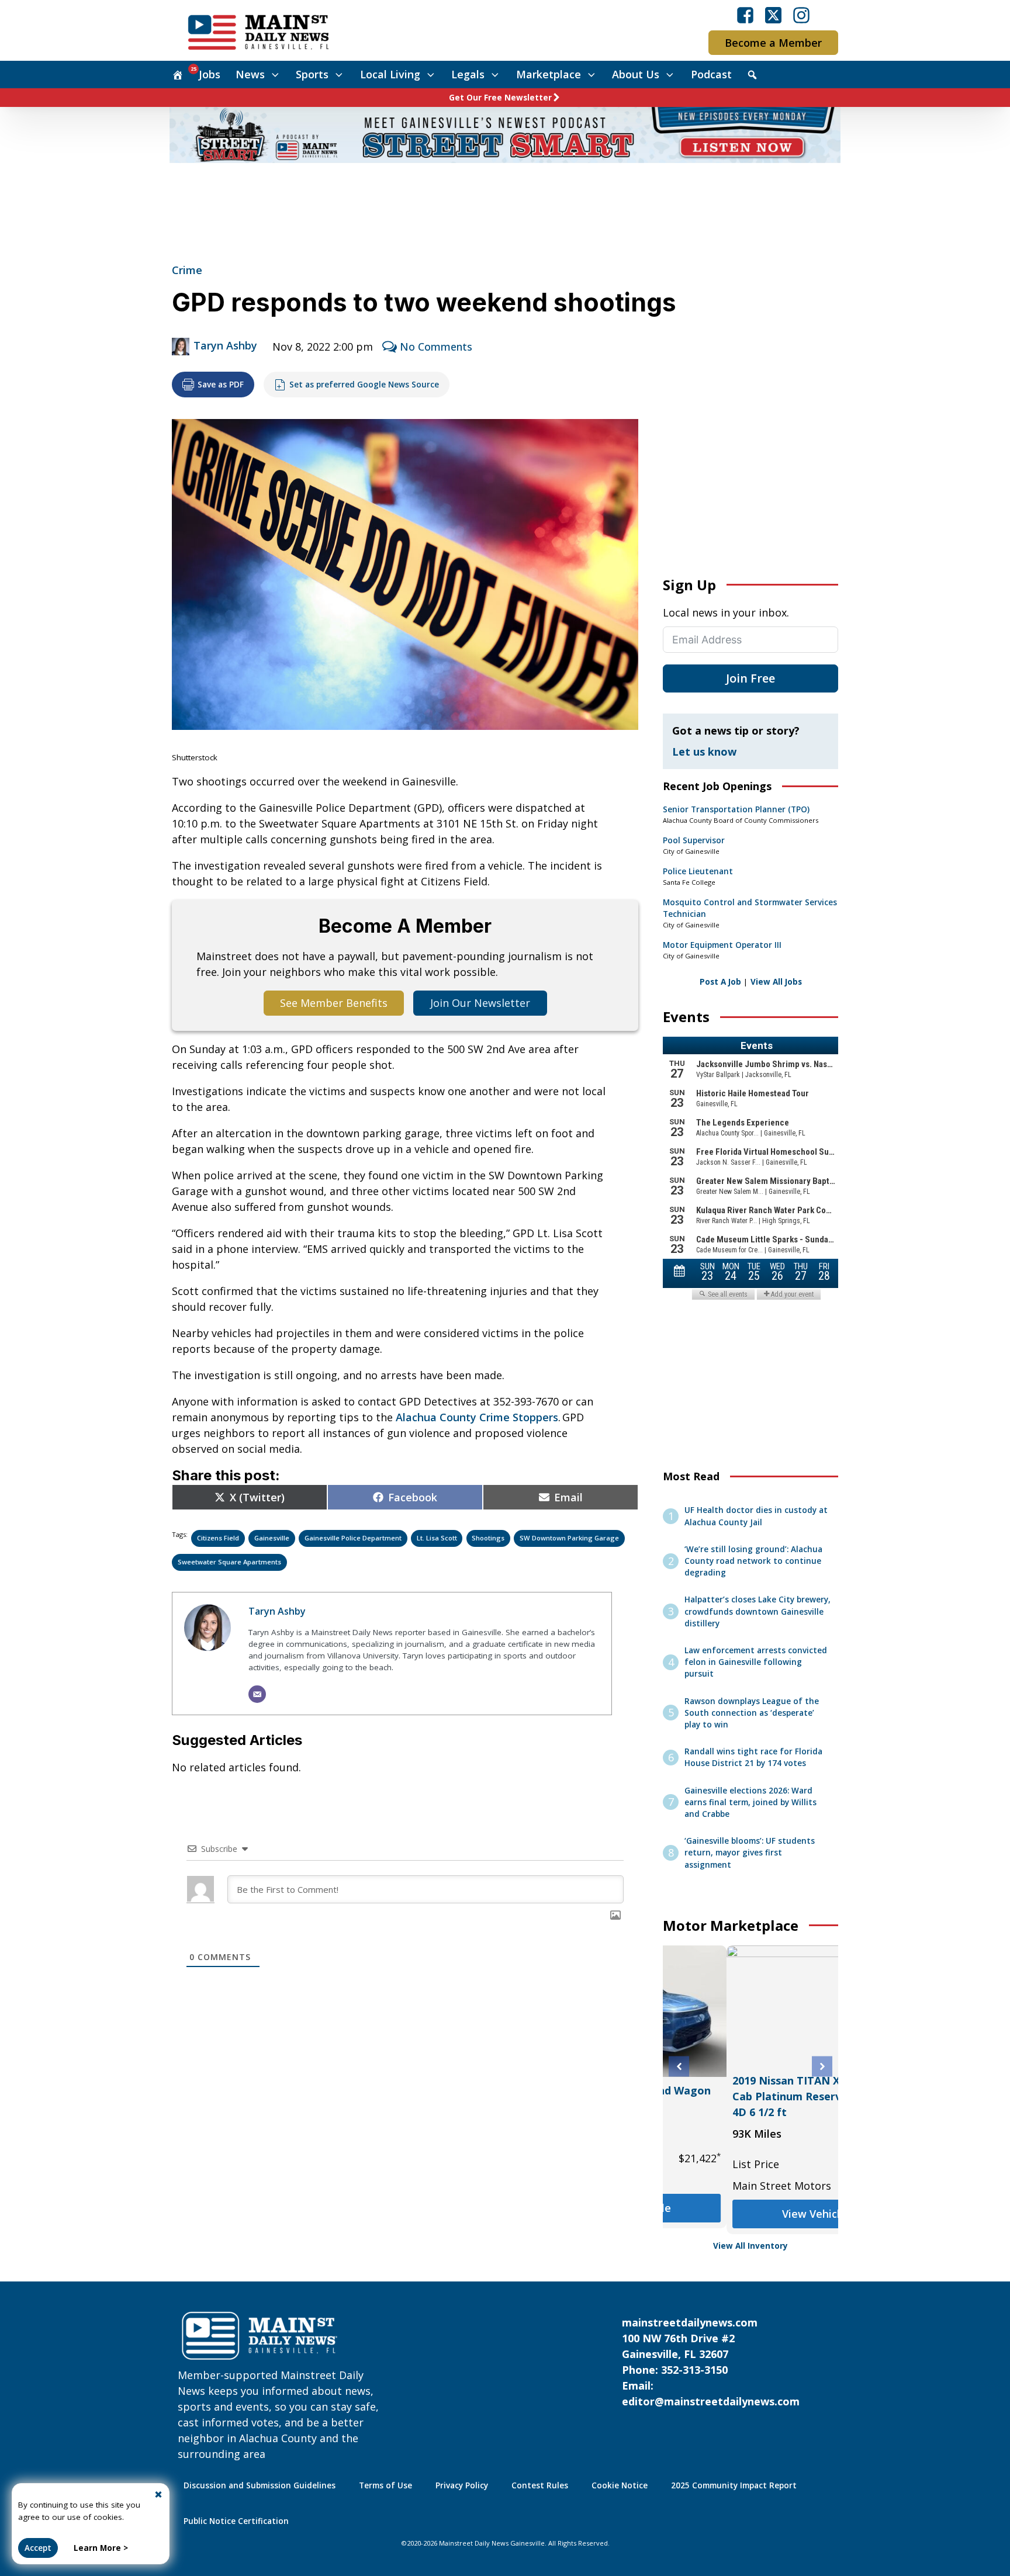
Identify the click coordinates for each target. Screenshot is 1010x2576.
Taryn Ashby (225, 345)
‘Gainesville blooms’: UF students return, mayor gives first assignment (750, 1853)
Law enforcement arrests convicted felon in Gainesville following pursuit (756, 1662)
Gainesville (272, 1538)
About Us (636, 74)
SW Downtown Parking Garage (569, 1538)
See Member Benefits (334, 1003)
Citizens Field (218, 1538)
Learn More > (101, 2548)
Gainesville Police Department (353, 1538)
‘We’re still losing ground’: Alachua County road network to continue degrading (753, 1561)
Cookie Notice (620, 2485)
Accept (38, 2548)
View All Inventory (750, 2246)
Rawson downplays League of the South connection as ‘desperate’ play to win (752, 1713)
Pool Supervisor (694, 840)
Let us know (704, 752)
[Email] (257, 1694)
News (250, 74)
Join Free (750, 678)
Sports (312, 74)
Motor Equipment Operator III (722, 945)
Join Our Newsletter (480, 1003)
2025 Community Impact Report (734, 2485)
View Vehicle (750, 2192)
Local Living (390, 74)
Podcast (711, 74)
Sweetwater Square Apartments (229, 1562)
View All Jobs (776, 982)
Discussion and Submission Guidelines (260, 2485)
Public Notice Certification (236, 2521)
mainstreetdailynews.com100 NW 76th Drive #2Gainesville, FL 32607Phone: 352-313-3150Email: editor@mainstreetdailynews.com (711, 2362)
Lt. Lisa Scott (437, 1538)
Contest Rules (540, 2485)
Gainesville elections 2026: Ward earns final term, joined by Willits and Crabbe (750, 1803)
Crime (187, 270)
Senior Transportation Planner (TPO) (736, 809)
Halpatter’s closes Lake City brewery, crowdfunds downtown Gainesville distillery (757, 1611)
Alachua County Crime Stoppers (477, 1417)
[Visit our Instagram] (801, 15)
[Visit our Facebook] (745, 15)
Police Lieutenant (698, 871)
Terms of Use (385, 2485)
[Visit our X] (773, 15)
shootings (488, 1538)
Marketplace (549, 74)
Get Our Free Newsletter (500, 98)
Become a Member (773, 43)
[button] (679, 2067)
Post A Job (720, 982)
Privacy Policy (462, 2485)
